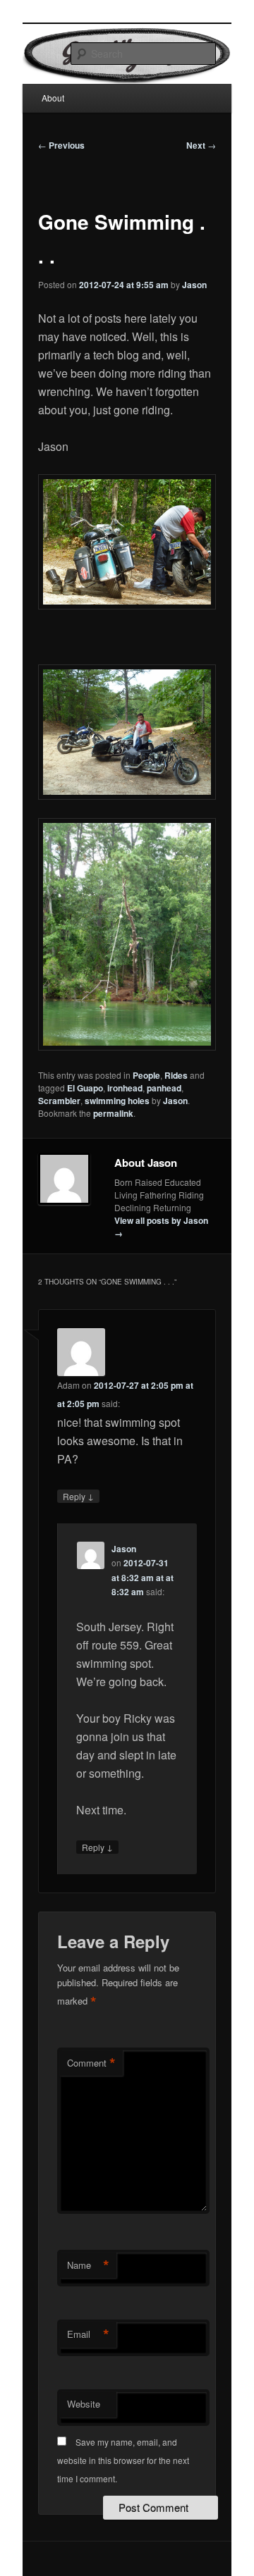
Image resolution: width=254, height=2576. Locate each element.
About (53, 98)
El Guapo (85, 1088)
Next (201, 145)
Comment (91, 2063)
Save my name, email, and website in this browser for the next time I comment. (123, 2460)
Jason (194, 285)
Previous (61, 145)
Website (84, 2404)
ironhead (125, 1088)
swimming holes (117, 1101)
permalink (113, 1113)
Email (88, 2334)
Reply (78, 1496)
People (146, 1075)
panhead (164, 1088)
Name (88, 2265)
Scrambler (59, 1101)
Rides (176, 1075)
